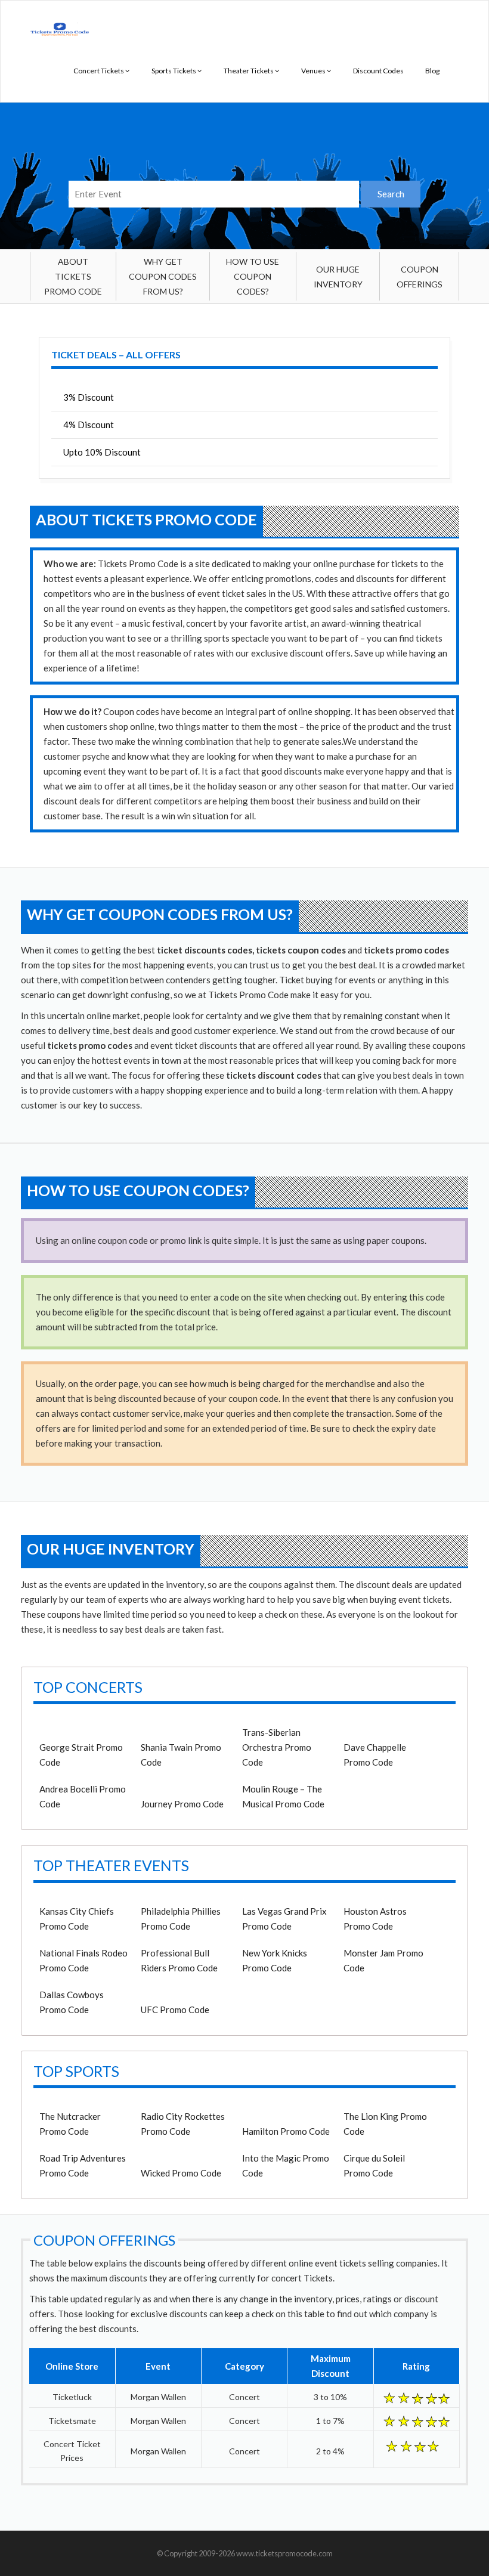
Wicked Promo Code (181, 2173)
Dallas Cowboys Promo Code (72, 2002)
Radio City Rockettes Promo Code (183, 2124)
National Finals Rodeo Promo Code (83, 1960)
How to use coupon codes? (253, 276)
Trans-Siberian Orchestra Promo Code (277, 1747)
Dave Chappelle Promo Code (375, 1755)
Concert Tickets (99, 71)
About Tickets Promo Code (73, 276)
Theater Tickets (249, 71)
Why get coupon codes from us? (163, 276)
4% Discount (89, 425)
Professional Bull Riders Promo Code (179, 1960)
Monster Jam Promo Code (383, 1960)
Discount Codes (378, 71)
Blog (432, 71)
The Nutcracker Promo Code (70, 2124)
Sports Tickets (174, 71)
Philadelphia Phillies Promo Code (181, 1919)
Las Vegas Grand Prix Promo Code (284, 1919)
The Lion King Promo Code (385, 2124)
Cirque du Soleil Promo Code (374, 2165)
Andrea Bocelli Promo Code (83, 1796)
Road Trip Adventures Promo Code (83, 2165)
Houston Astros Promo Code (375, 1919)
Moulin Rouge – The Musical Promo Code (283, 1796)
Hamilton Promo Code (286, 2131)
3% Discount (89, 397)
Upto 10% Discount (102, 452)
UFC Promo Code (175, 2010)
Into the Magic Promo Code (286, 2165)
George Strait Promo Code (81, 1755)
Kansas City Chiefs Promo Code (77, 1919)
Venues (314, 71)
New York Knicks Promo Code (275, 1960)
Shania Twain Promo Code (181, 1755)
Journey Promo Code (182, 1804)
